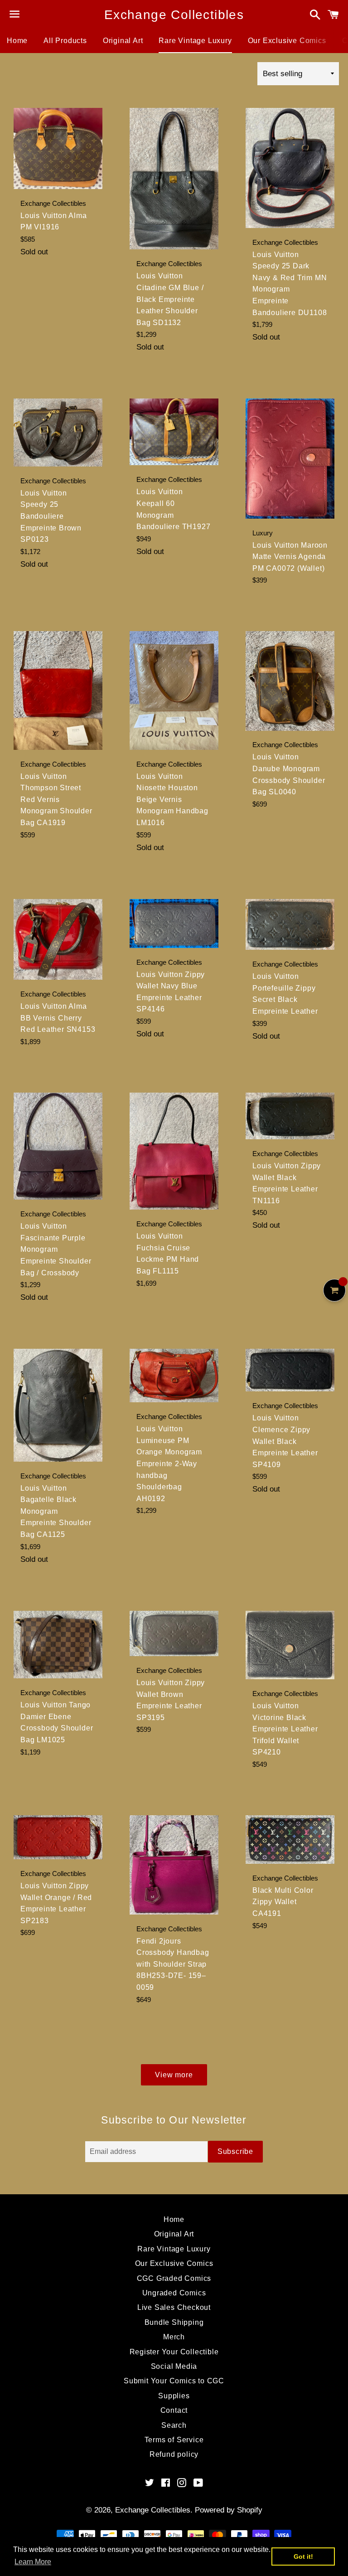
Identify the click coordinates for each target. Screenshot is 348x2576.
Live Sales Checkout (174, 2307)
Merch (174, 2337)
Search (174, 2425)
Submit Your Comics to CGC (174, 2381)
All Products (65, 41)
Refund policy (174, 2454)
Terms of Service (174, 2440)
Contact (174, 2410)
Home (17, 41)
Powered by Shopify (229, 2510)
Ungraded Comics (174, 2293)
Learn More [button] (33, 2562)
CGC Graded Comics (174, 2278)
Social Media (174, 2366)
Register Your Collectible (174, 2352)
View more (174, 2075)
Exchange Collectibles (174, 15)
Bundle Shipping (174, 2322)
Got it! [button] (303, 2557)
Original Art (123, 41)
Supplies (174, 2396)
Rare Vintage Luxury (195, 41)
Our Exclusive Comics (287, 41)
